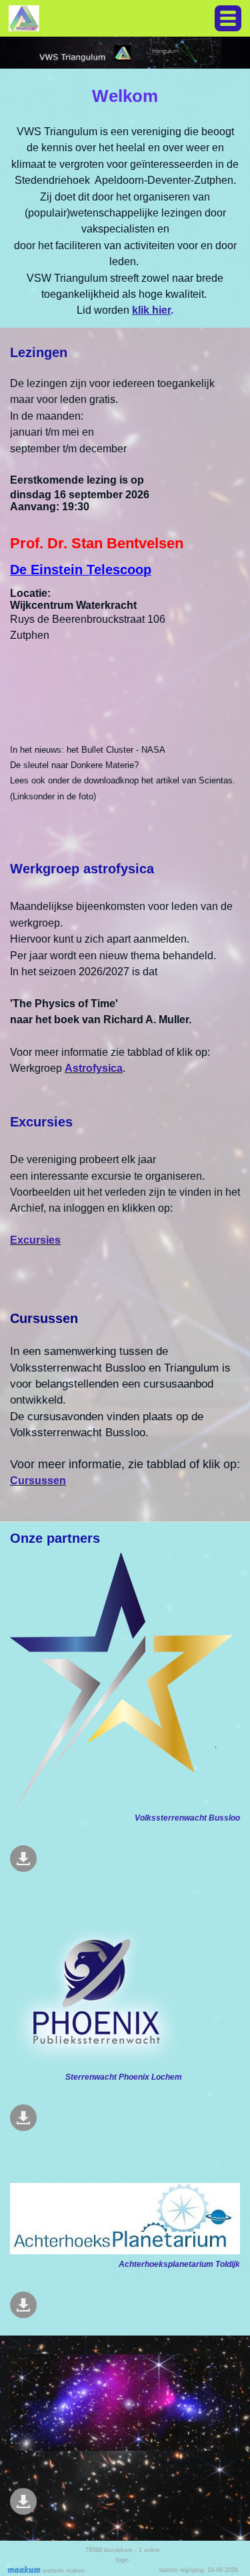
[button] (228, 18)
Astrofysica (94, 1068)
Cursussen (38, 1481)
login (122, 2560)
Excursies (35, 1240)
